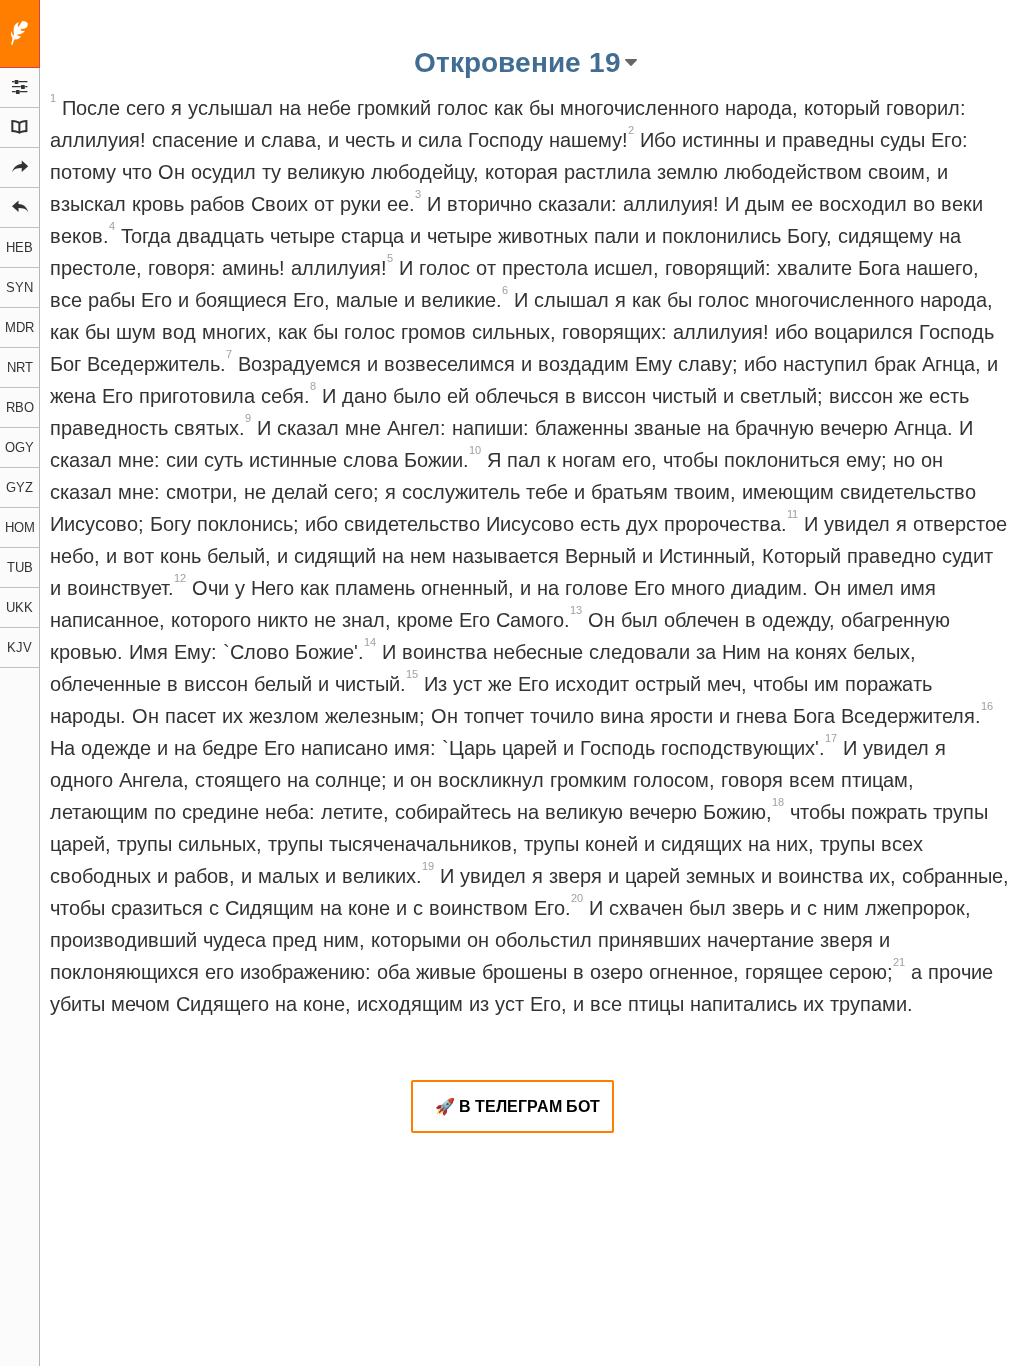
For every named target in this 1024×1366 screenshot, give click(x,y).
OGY (19, 447)
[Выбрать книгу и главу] (20, 128)
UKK (19, 607)
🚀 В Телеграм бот (517, 1106)
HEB (19, 247)
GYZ (19, 487)
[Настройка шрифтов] (20, 88)
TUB (20, 567)
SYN (19, 287)
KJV (19, 647)
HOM (20, 527)
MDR (19, 327)
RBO (20, 407)
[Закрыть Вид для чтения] (20, 34)
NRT (20, 367)
